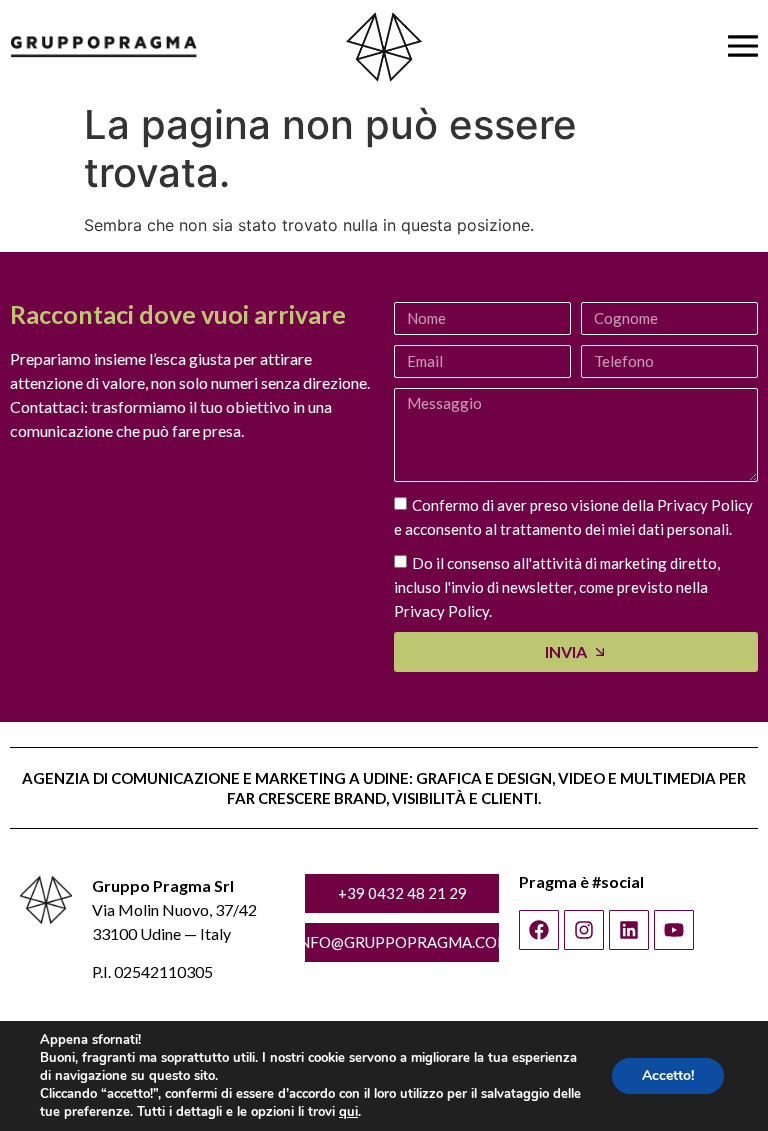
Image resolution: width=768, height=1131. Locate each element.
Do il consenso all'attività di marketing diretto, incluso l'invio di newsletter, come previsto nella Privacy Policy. (557, 587)
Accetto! (668, 1075)
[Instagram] (584, 930)
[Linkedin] (629, 930)
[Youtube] (674, 930)
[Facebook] (539, 930)
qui (348, 1112)
